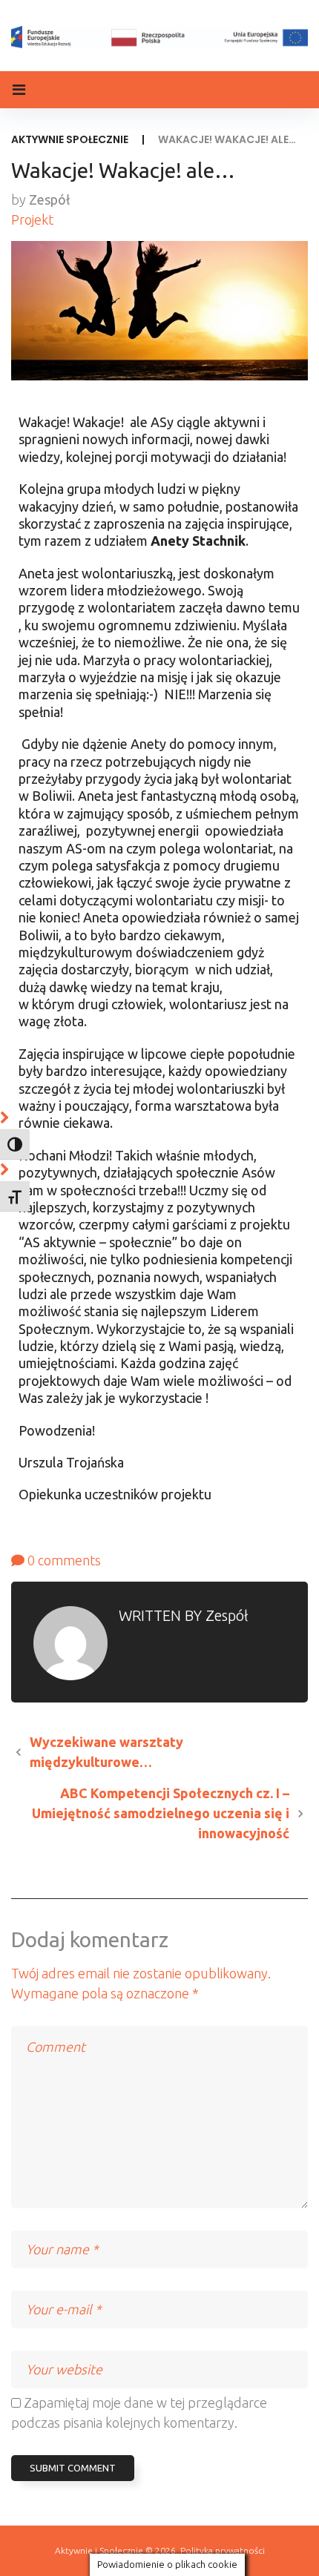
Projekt (32, 219)
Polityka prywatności (223, 2550)
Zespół (49, 199)
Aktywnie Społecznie (70, 139)
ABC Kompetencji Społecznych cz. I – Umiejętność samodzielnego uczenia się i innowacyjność (161, 1813)
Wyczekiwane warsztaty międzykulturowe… (106, 1752)
